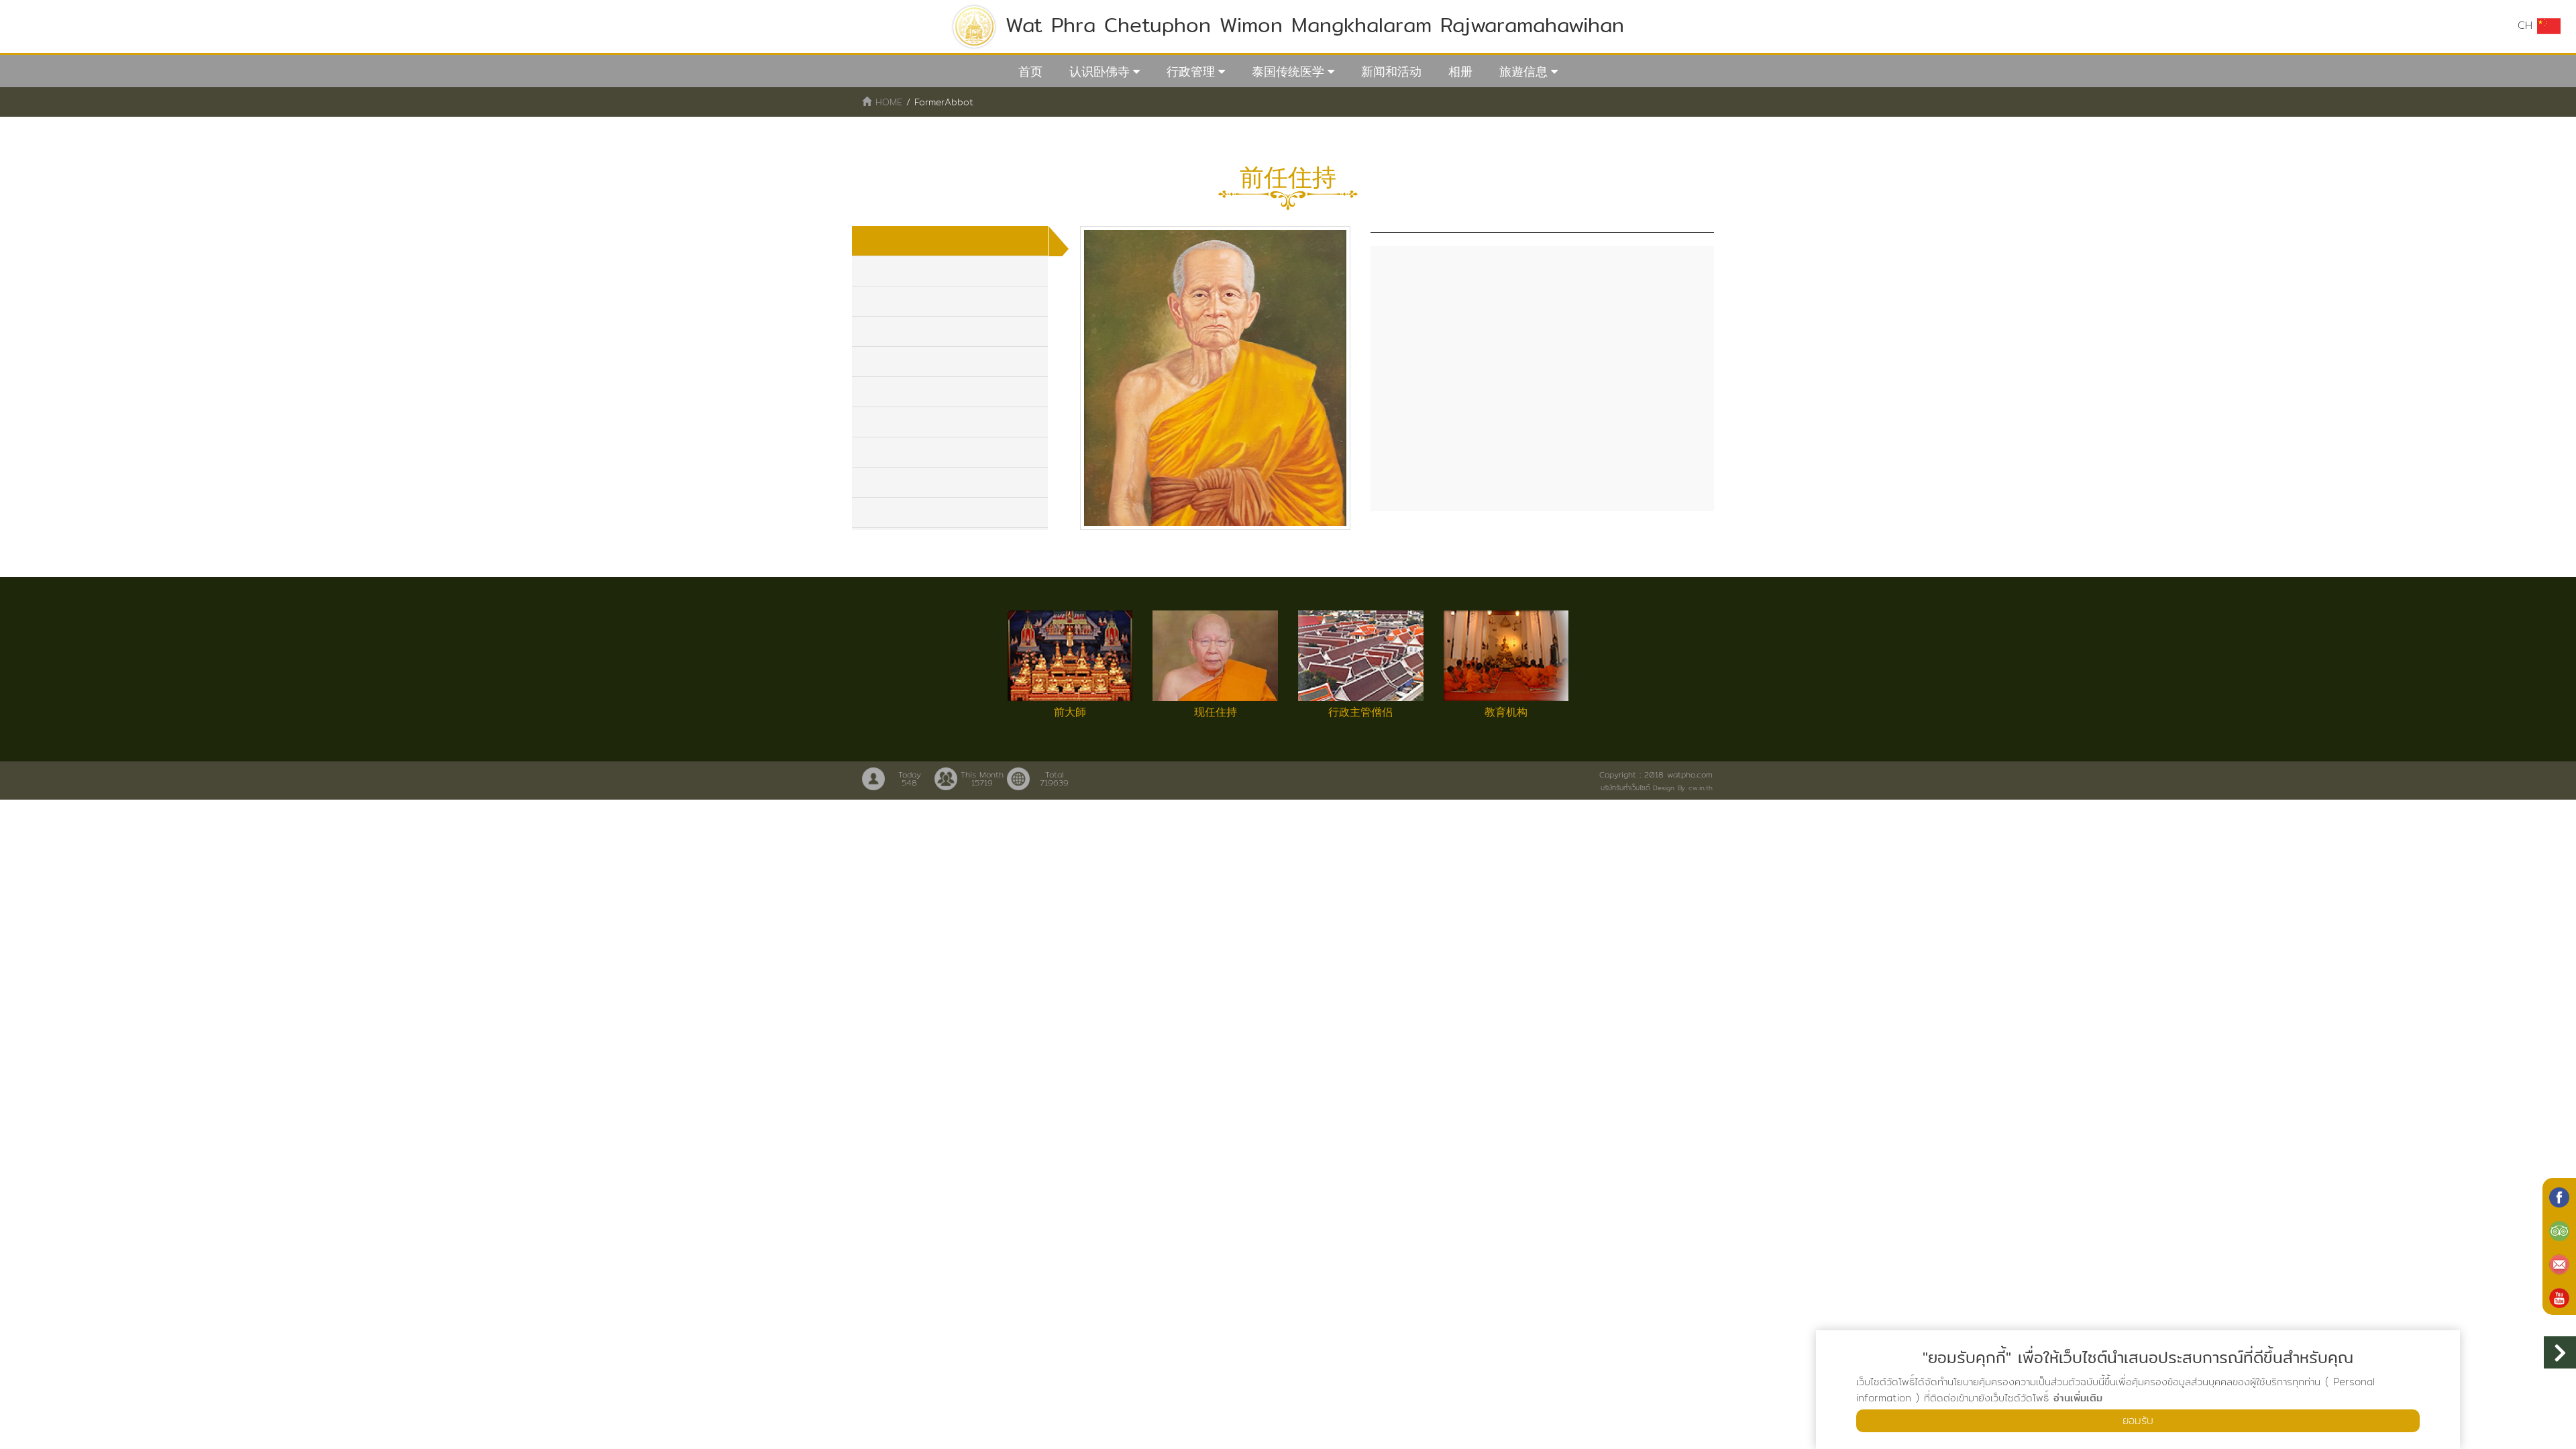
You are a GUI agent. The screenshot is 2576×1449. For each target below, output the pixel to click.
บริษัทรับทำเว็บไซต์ (1625, 788)
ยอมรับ (2138, 1420)
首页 (1030, 71)
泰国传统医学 (1288, 71)
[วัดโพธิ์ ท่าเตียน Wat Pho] (2559, 1196)
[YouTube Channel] (2559, 1297)
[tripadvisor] (2559, 1230)
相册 (1460, 71)
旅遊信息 (1523, 71)
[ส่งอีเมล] (2559, 1263)
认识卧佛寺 (1099, 71)
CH (2527, 25)
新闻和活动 (1391, 71)
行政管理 (1191, 71)
